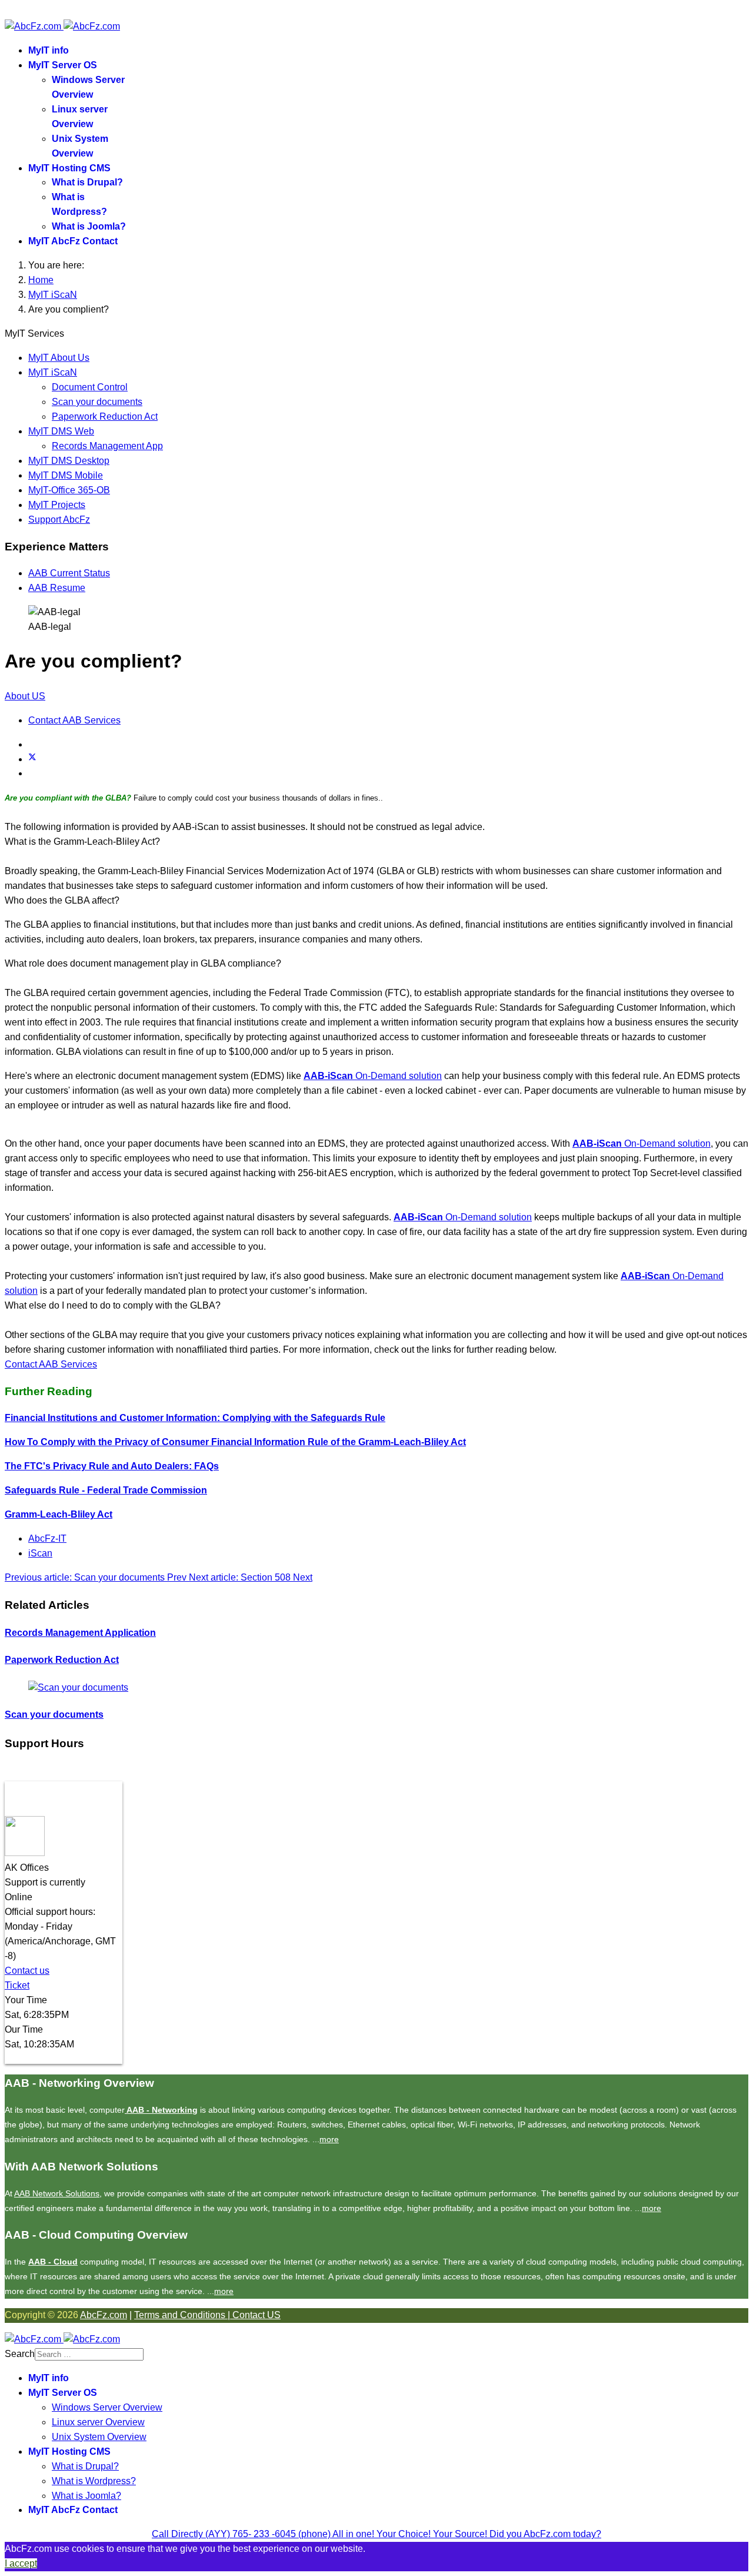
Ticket (17, 1985)
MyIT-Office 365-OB (69, 490)
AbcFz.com (104, 2315)
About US (25, 696)
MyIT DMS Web (61, 431)
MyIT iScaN (53, 372)
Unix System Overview (99, 2437)
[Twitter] (32, 759)
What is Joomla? (89, 226)
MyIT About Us (59, 358)
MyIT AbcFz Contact (73, 241)
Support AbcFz (59, 519)
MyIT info (49, 50)
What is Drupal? (87, 182)
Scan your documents (97, 402)
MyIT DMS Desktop (69, 461)
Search (20, 2354)
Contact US (256, 2315)
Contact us (27, 1971)
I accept (21, 2563)
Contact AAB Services (74, 720)
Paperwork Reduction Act (105, 416)
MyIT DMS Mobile (66, 475)
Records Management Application (80, 1633)
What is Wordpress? (94, 2481)
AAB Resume (57, 588)
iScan (40, 1553)
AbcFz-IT (47, 1538)
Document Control (90, 387)
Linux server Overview (98, 2422)
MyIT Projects (57, 505)
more (329, 2139)
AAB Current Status (69, 573)
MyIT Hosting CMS (69, 168)
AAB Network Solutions (57, 2193)
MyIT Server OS (63, 65)
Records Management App (107, 446)
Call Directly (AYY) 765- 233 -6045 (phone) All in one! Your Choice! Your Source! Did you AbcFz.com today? (376, 2534)
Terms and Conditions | (183, 2315)
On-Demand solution (373, 1076)
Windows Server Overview (107, 2407)
